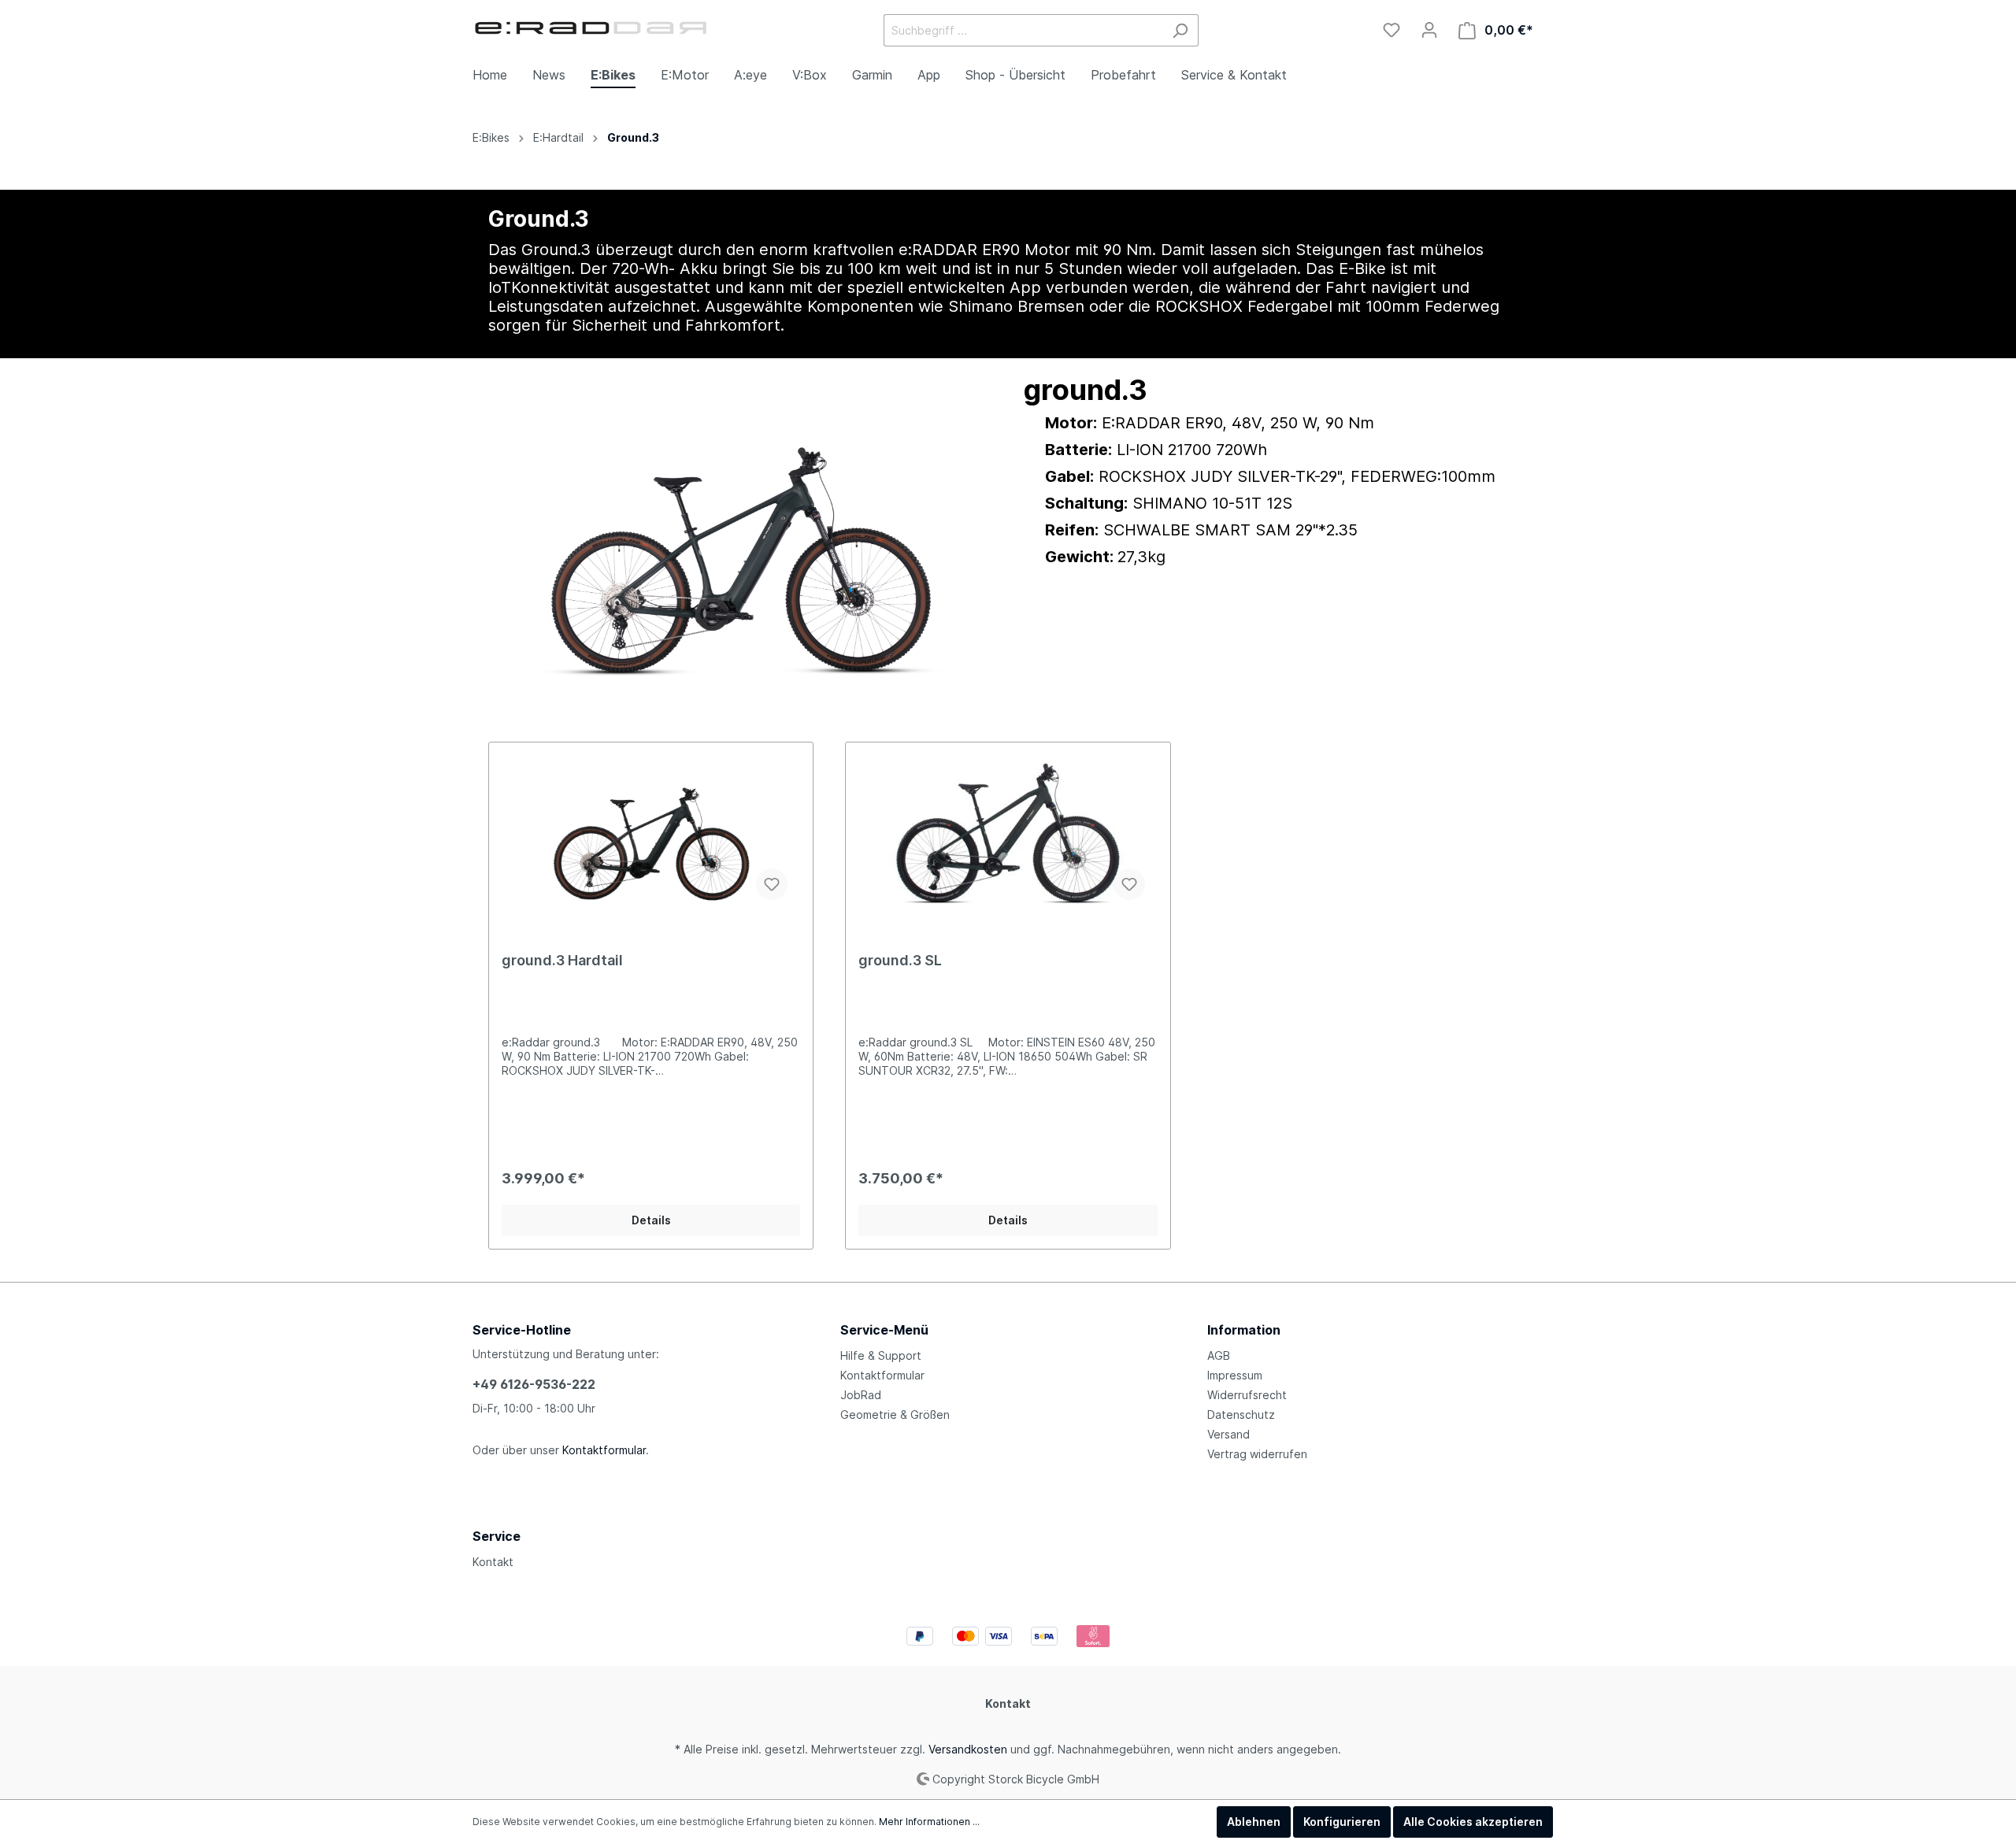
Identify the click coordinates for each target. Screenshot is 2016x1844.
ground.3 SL (900, 960)
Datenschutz (1241, 1414)
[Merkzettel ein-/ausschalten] (772, 884)
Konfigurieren (1342, 1822)
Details (651, 1220)
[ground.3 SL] (1008, 834)
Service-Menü (884, 1330)
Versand (1228, 1434)
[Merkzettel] (1392, 30)
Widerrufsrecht (1247, 1395)
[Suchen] (1180, 30)
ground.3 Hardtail (562, 960)
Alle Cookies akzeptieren (1473, 1822)
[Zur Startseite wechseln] (591, 27)
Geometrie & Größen (895, 1414)
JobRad (861, 1395)
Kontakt (493, 1562)
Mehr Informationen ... (929, 1822)
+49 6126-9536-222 (534, 1384)
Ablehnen (1254, 1822)
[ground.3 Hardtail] (651, 834)
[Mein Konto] (1429, 30)
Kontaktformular (604, 1450)
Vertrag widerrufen (1257, 1454)
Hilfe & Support (881, 1355)
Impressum (1235, 1375)
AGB (1219, 1355)
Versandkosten (968, 1749)
